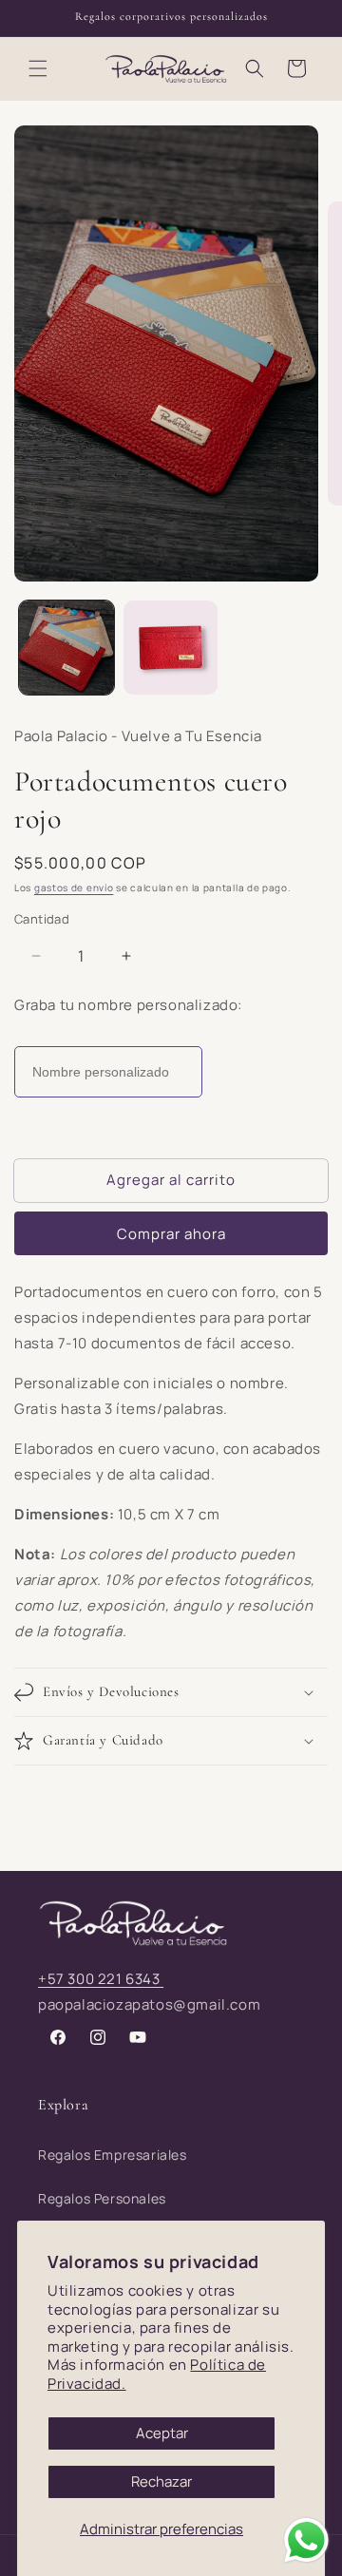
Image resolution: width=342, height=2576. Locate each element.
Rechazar (161, 2481)
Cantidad (42, 919)
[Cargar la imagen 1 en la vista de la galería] (66, 648)
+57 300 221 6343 (101, 1979)
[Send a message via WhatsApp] (306, 2540)
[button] (38, 68)
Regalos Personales (102, 2198)
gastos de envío (74, 887)
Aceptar (162, 2433)
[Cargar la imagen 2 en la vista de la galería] (171, 648)
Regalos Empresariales (113, 2155)
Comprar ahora (171, 1234)
